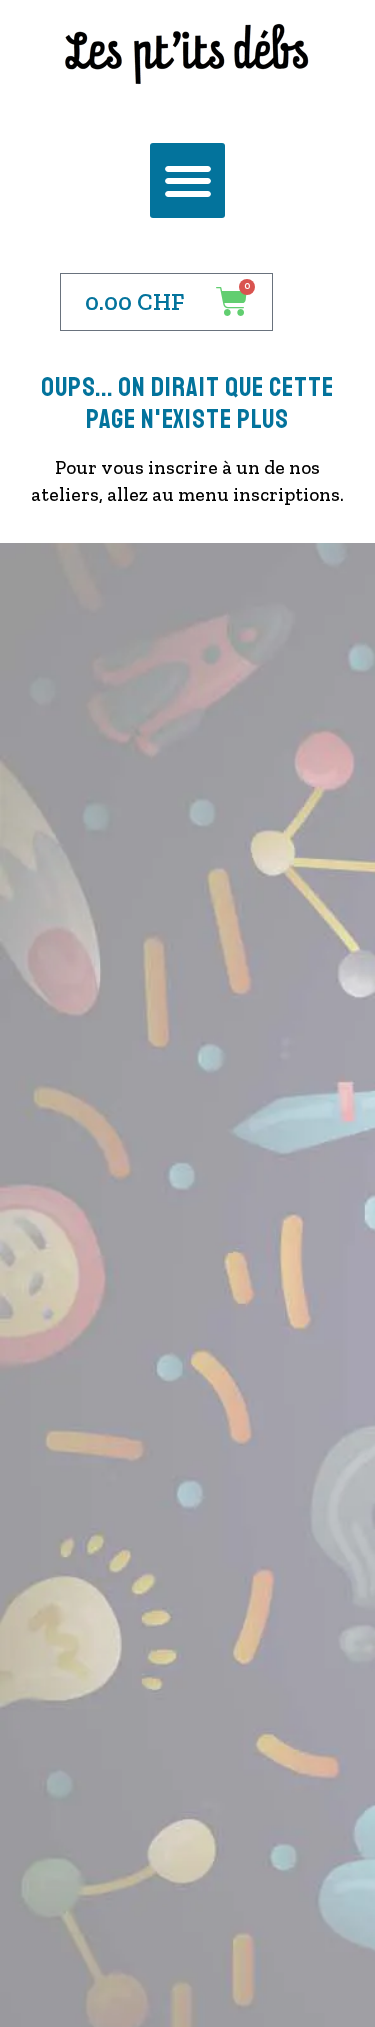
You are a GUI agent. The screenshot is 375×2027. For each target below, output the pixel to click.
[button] (187, 180)
